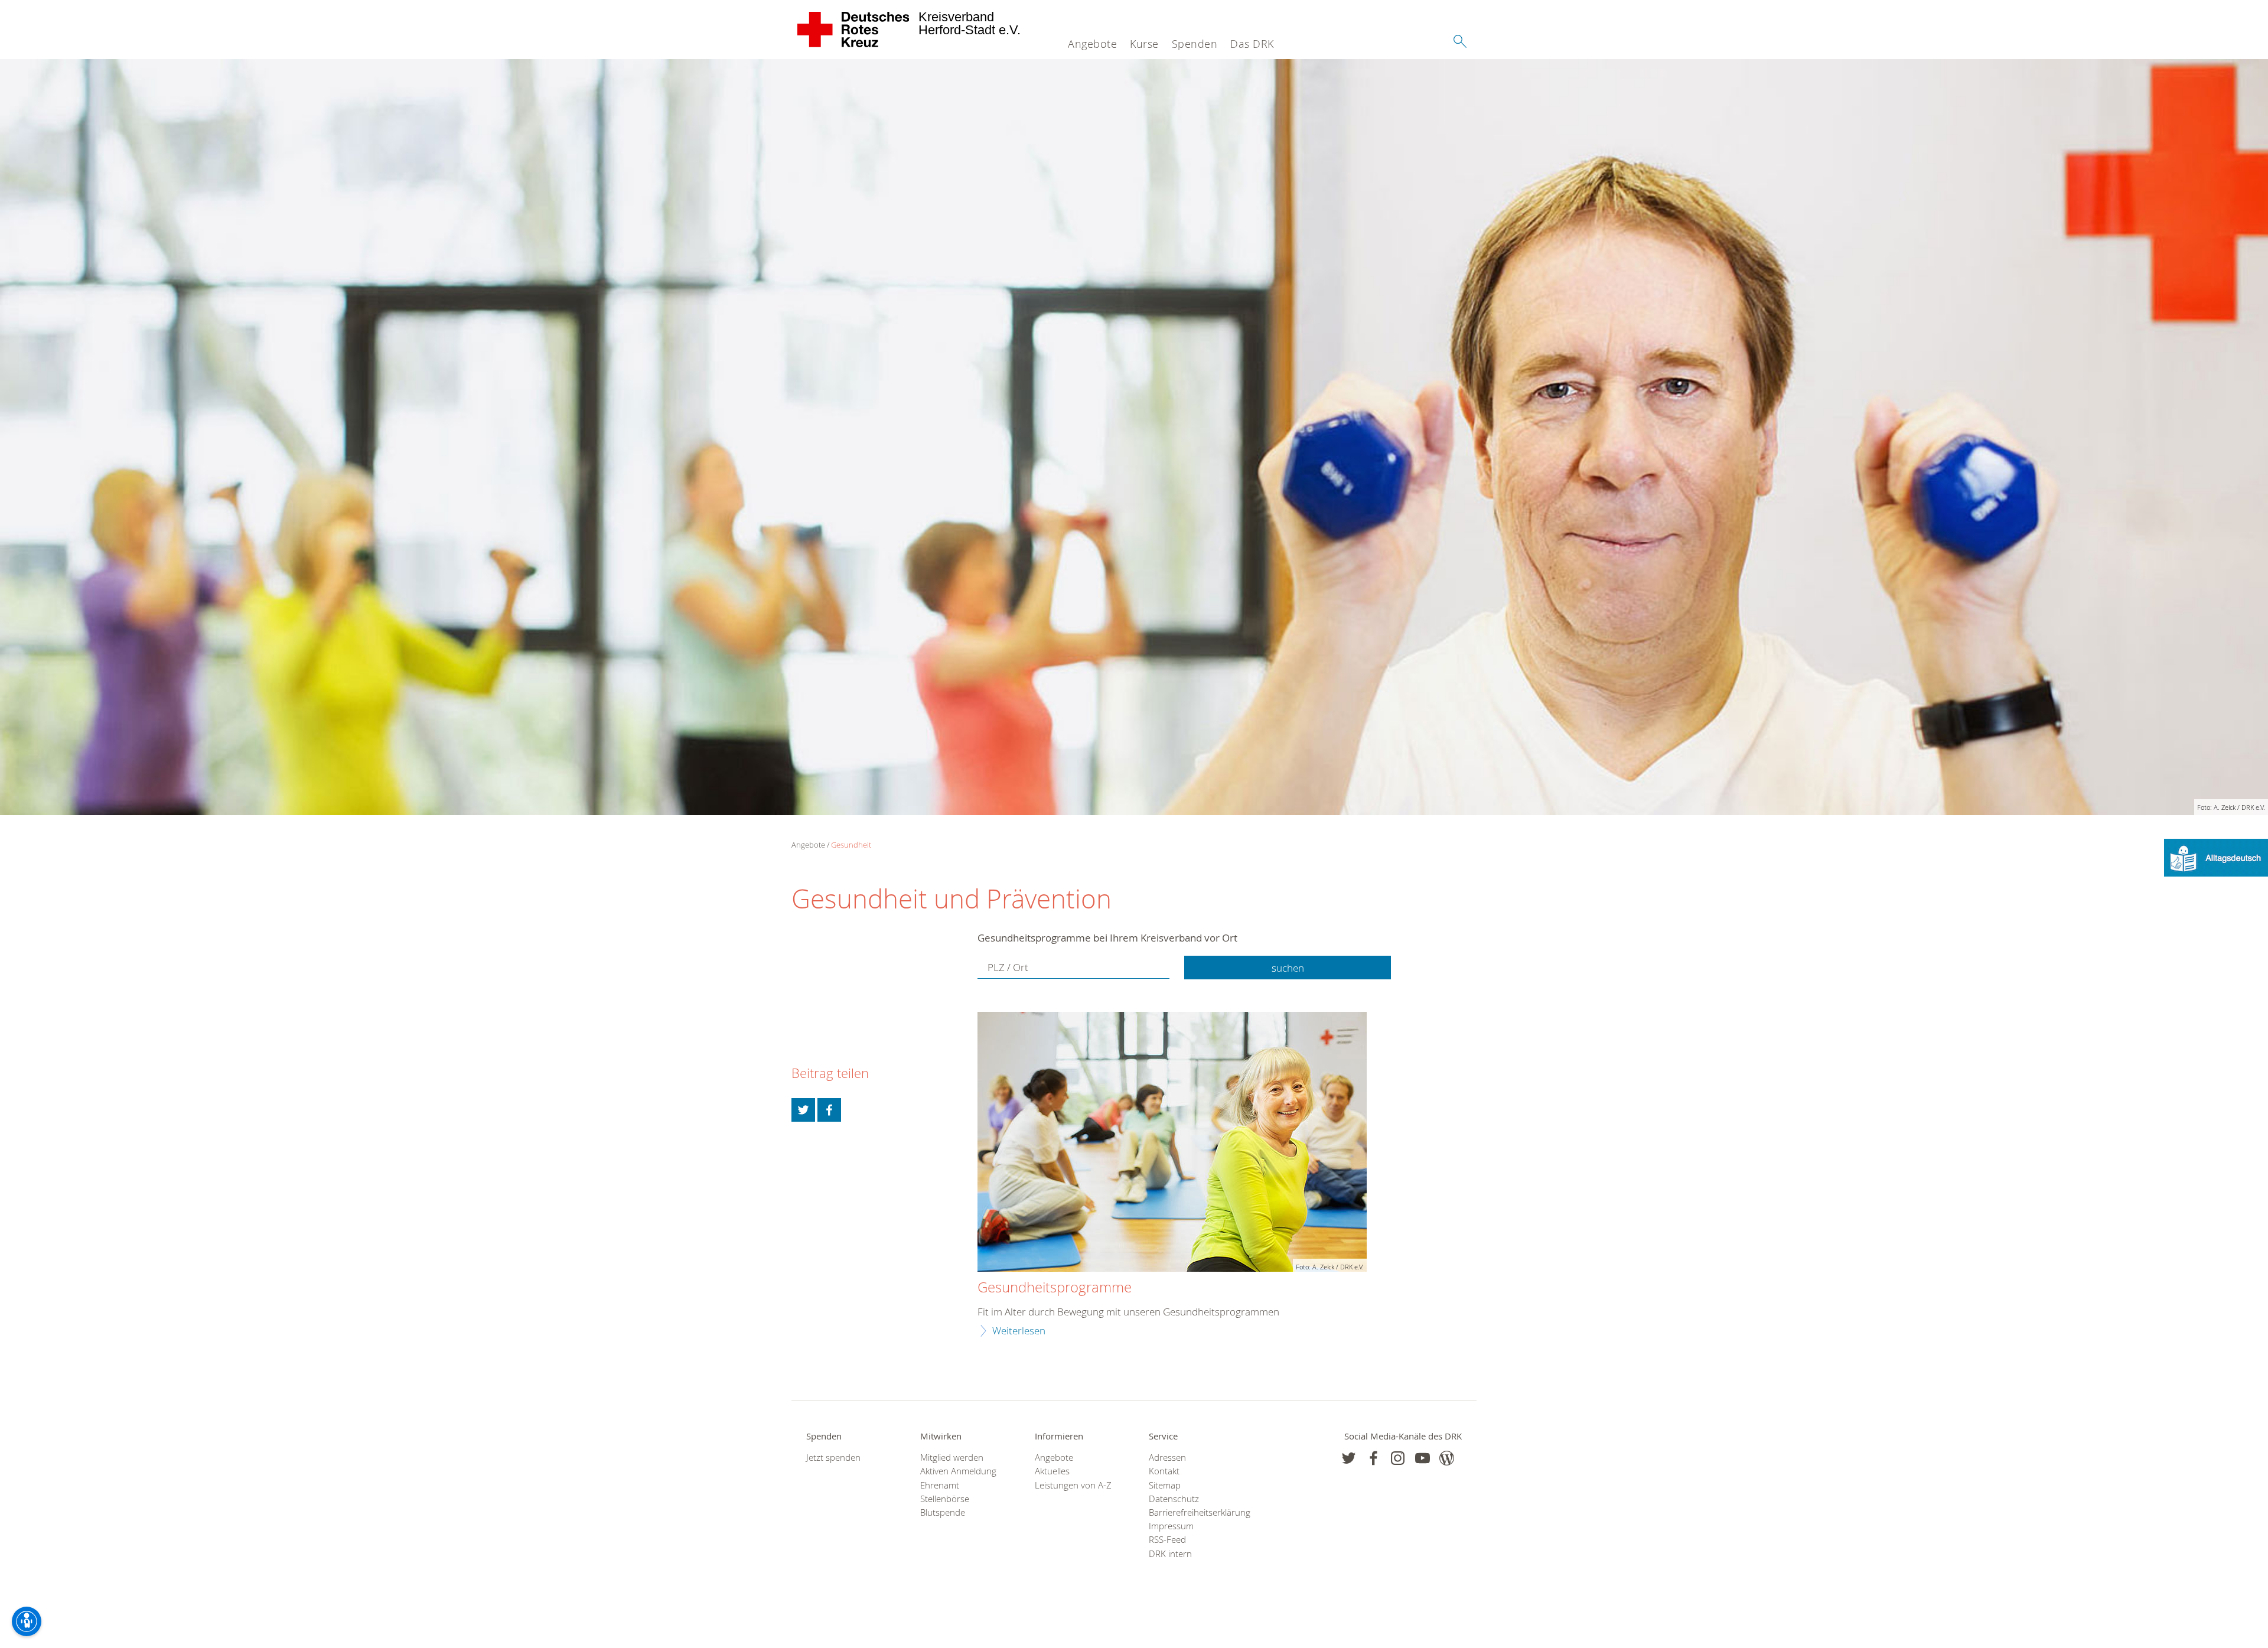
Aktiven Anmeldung (958, 1471)
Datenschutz (1174, 1499)
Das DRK (1252, 44)
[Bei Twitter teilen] (803, 1110)
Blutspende (943, 1512)
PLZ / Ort (1008, 967)
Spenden (1195, 44)
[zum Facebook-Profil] (1349, 1458)
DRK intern (1170, 1554)
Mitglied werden (952, 1458)
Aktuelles (1052, 1471)
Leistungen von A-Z (1073, 1485)
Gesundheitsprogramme (1055, 1288)
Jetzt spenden (833, 1458)
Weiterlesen (1019, 1331)
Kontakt (1164, 1471)
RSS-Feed (1167, 1540)
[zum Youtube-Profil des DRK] (1423, 1458)
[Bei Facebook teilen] (829, 1110)
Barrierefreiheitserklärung (1191, 1512)
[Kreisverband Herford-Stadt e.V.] (854, 30)
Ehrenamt (940, 1485)
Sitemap (1165, 1485)
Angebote (1092, 44)
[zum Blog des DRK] (1447, 1458)
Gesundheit (851, 845)
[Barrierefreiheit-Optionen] (27, 1621)
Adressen (1167, 1458)
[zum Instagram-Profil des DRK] (1398, 1458)
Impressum (1171, 1526)
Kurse (1144, 44)
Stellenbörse (945, 1499)
